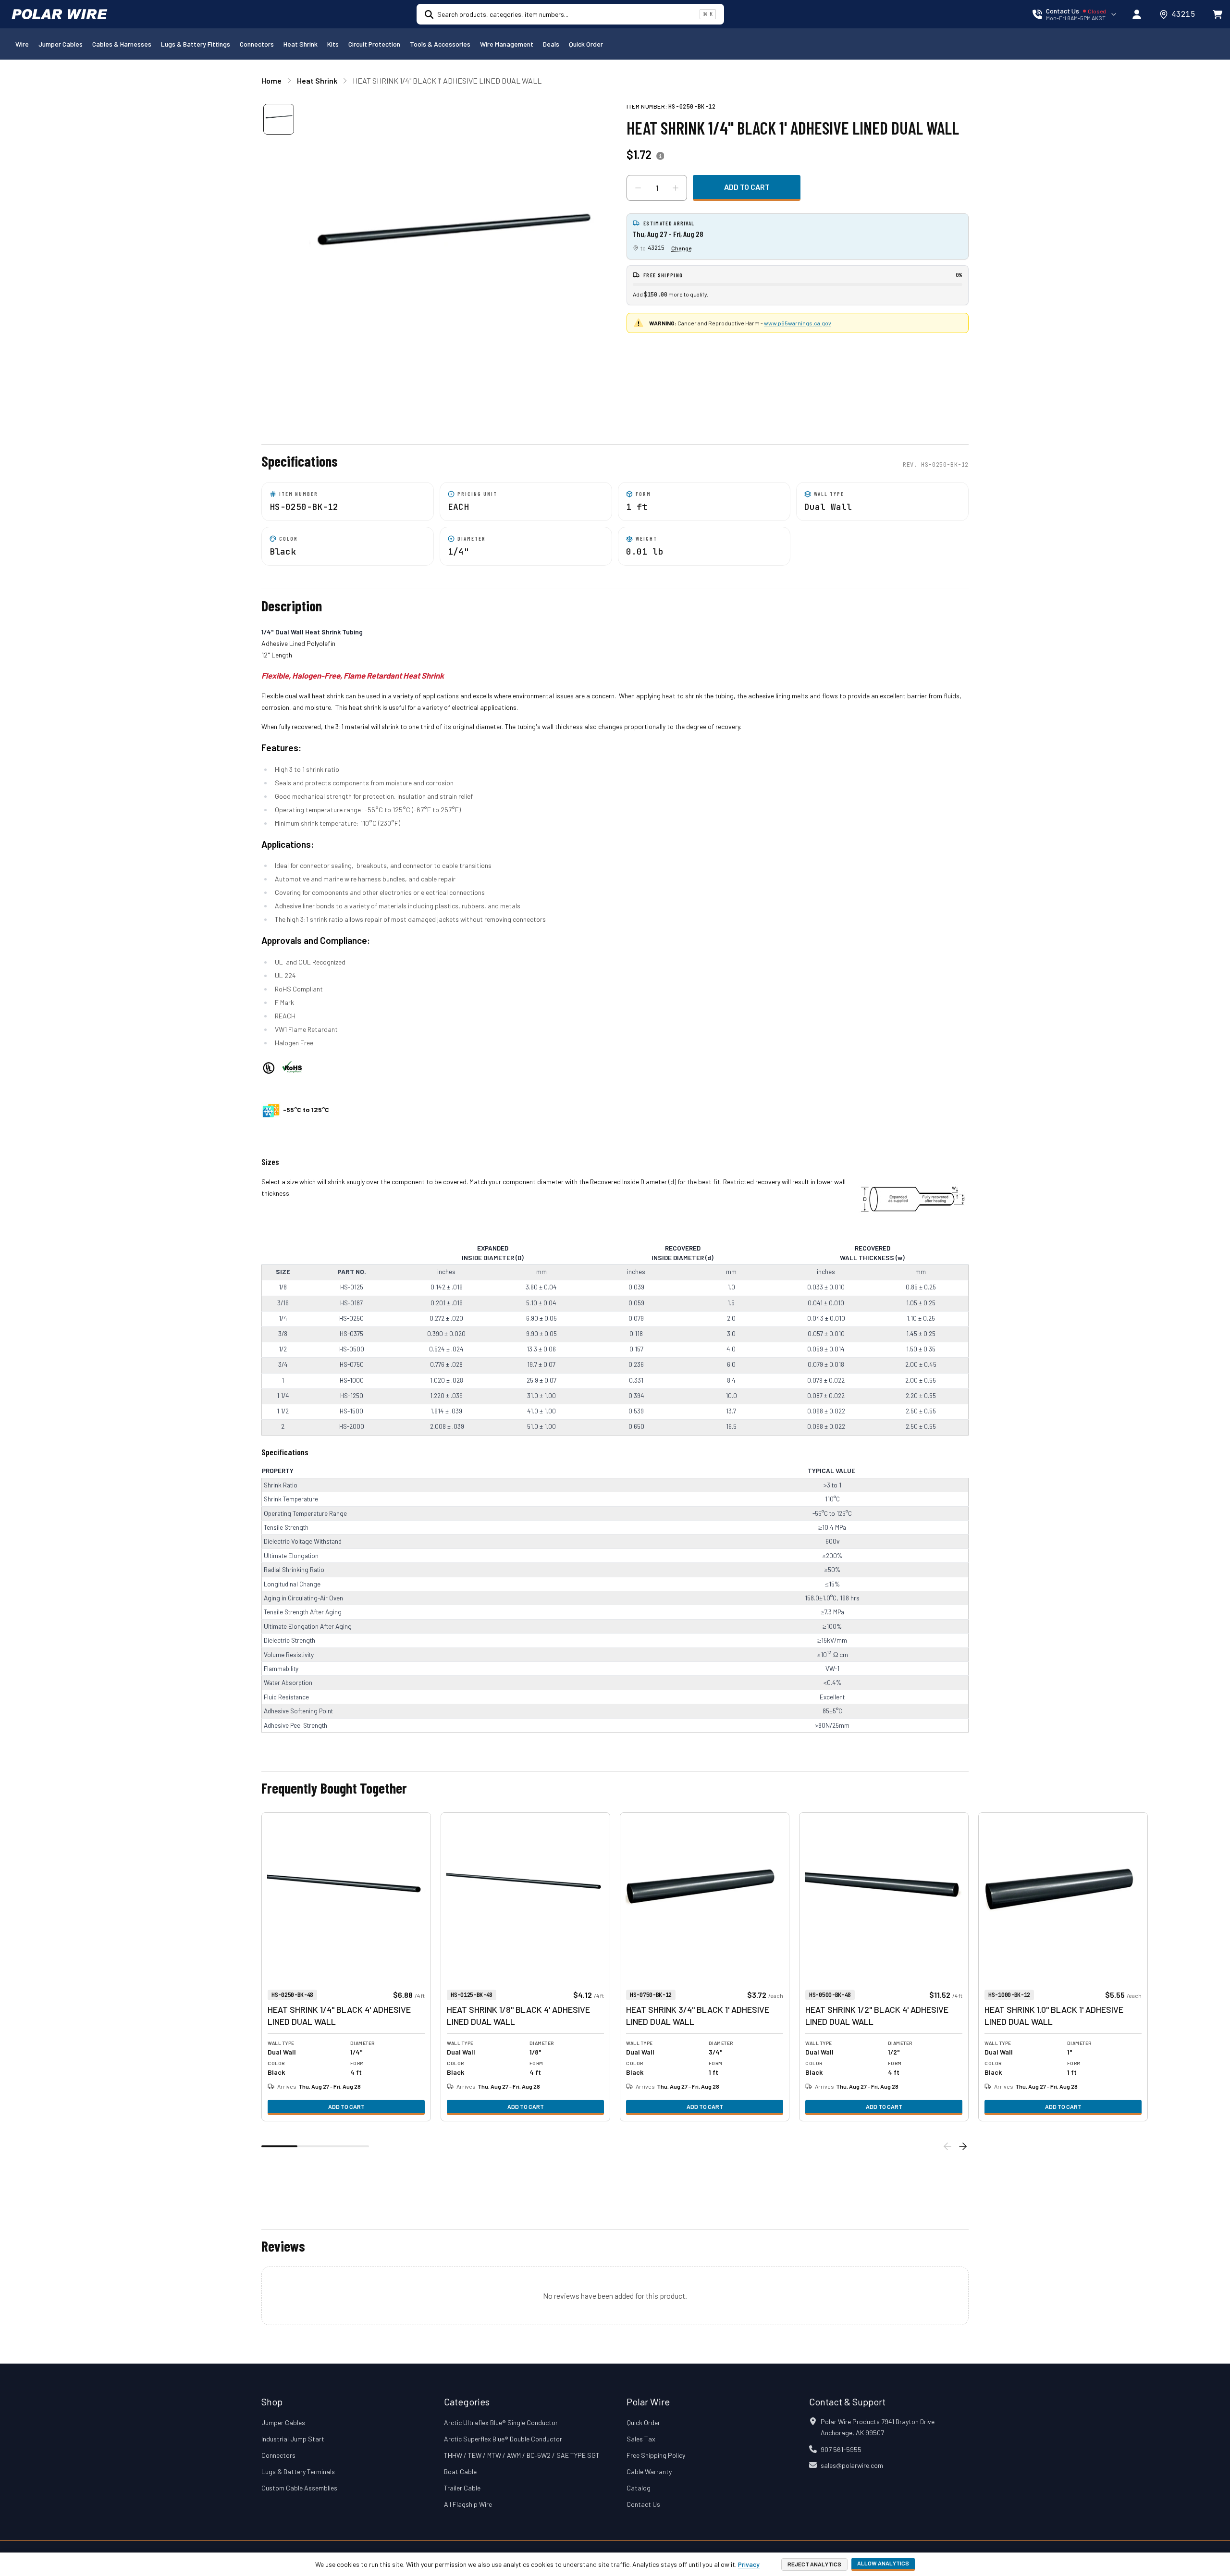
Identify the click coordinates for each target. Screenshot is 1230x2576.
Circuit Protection (374, 44)
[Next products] (963, 2146)
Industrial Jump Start (293, 2439)
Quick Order (586, 44)
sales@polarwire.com (852, 2465)
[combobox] (566, 14)
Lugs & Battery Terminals (298, 2471)
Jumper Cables (61, 44)
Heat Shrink (301, 44)
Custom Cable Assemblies (299, 2488)
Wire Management (507, 44)
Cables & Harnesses (122, 44)
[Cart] (1218, 14)
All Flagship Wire (468, 2504)
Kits (333, 44)
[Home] (60, 14)
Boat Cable (460, 2471)
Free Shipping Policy (656, 2455)
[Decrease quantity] (638, 188)
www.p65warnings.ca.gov (798, 323)
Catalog (639, 2488)
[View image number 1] (279, 119)
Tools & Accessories (440, 44)
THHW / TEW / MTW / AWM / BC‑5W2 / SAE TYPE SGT (522, 2455)
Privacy (749, 2564)
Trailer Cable (462, 2488)
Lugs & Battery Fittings (196, 44)
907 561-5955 (841, 2449)
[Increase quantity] (676, 188)
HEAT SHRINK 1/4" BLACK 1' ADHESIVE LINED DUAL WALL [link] (447, 80)
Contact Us (643, 2504)
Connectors (257, 44)
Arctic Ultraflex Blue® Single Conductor (501, 2422)
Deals (551, 44)
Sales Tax (641, 2439)
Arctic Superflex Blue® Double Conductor (503, 2439)
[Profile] (1137, 14)
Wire (22, 44)
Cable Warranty (649, 2471)
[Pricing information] (660, 156)
